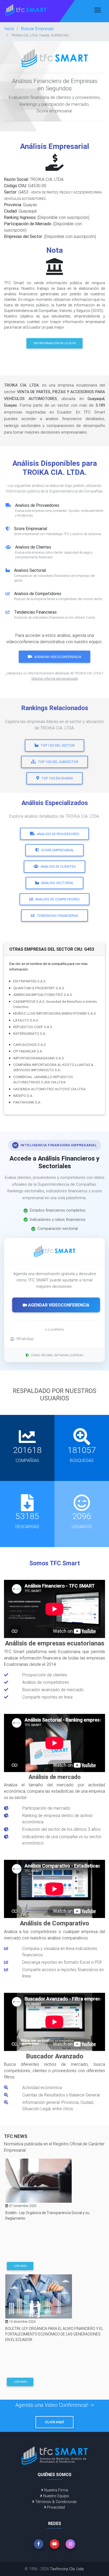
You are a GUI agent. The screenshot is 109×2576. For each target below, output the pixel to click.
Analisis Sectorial (57, 883)
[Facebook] (39, 2544)
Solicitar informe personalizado (54, 678)
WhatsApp (25, 1339)
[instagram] (70, 2544)
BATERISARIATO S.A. (30, 1033)
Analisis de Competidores (58, 899)
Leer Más (20, 2266)
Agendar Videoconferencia (58, 657)
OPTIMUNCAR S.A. (28, 1051)
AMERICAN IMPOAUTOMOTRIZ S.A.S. (43, 995)
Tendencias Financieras (58, 916)
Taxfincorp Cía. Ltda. (67, 2569)
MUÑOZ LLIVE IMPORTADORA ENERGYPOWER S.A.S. (55, 1013)
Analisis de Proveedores (58, 834)
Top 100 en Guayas (57, 778)
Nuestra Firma (56, 2490)
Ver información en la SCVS (54, 343)
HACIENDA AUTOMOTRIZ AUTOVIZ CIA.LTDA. (50, 1089)
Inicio (9, 29)
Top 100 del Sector (58, 745)
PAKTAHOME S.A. (27, 1102)
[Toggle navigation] (98, 10)
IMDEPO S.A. (23, 1096)
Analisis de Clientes (58, 866)
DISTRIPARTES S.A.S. (30, 981)
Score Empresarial (58, 850)
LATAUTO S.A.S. (26, 1020)
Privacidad (55, 2507)
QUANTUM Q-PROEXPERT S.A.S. (39, 988)
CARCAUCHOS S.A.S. (30, 1045)
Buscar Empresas (37, 29)
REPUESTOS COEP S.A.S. (33, 1027)
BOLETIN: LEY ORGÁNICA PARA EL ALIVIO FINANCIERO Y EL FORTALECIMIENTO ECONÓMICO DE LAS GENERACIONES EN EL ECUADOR (54, 2334)
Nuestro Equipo (56, 2496)
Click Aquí (54, 2422)
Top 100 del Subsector (58, 762)
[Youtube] (54, 2544)
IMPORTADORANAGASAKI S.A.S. (39, 1058)
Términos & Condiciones (55, 2502)
